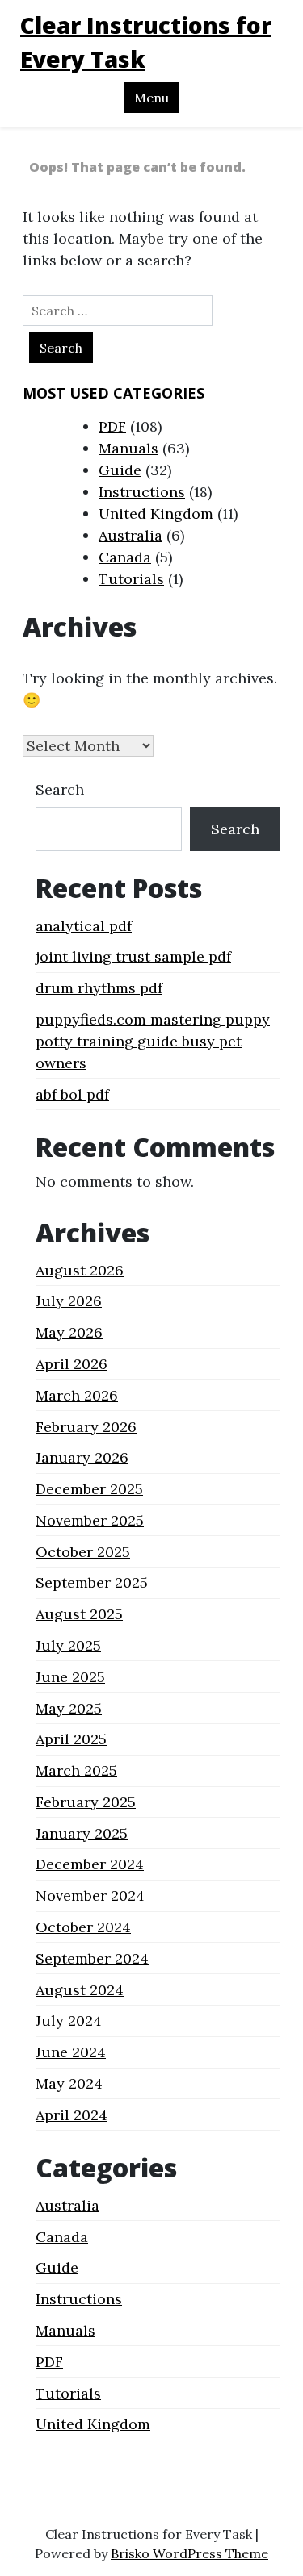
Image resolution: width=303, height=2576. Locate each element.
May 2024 (69, 2083)
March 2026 (77, 1395)
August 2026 (80, 1270)
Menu (151, 98)
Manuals (128, 448)
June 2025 (70, 1677)
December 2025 (89, 1489)
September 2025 (92, 1582)
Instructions (142, 492)
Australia (130, 535)
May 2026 (69, 1332)
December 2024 (90, 1864)
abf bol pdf (72, 1094)
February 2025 (86, 1802)
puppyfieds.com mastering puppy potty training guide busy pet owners (153, 1041)
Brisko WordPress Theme (189, 2553)
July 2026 (69, 1301)
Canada (125, 557)
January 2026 (82, 1457)
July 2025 (68, 1645)
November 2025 (90, 1520)
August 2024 (80, 1990)
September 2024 (92, 1958)
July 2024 (69, 2021)
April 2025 (71, 1739)
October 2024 (83, 1927)
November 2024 (90, 1895)
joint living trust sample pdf (133, 956)
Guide (120, 470)
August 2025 (79, 1614)
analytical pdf (84, 926)
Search (60, 789)
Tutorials (131, 579)
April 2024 (72, 2115)
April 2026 (72, 1364)
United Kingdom (156, 514)
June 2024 (71, 2052)
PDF (112, 426)
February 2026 (86, 1427)
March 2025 (76, 1770)
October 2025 (83, 1552)
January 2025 (82, 1833)
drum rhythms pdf (99, 988)
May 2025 (69, 1708)
